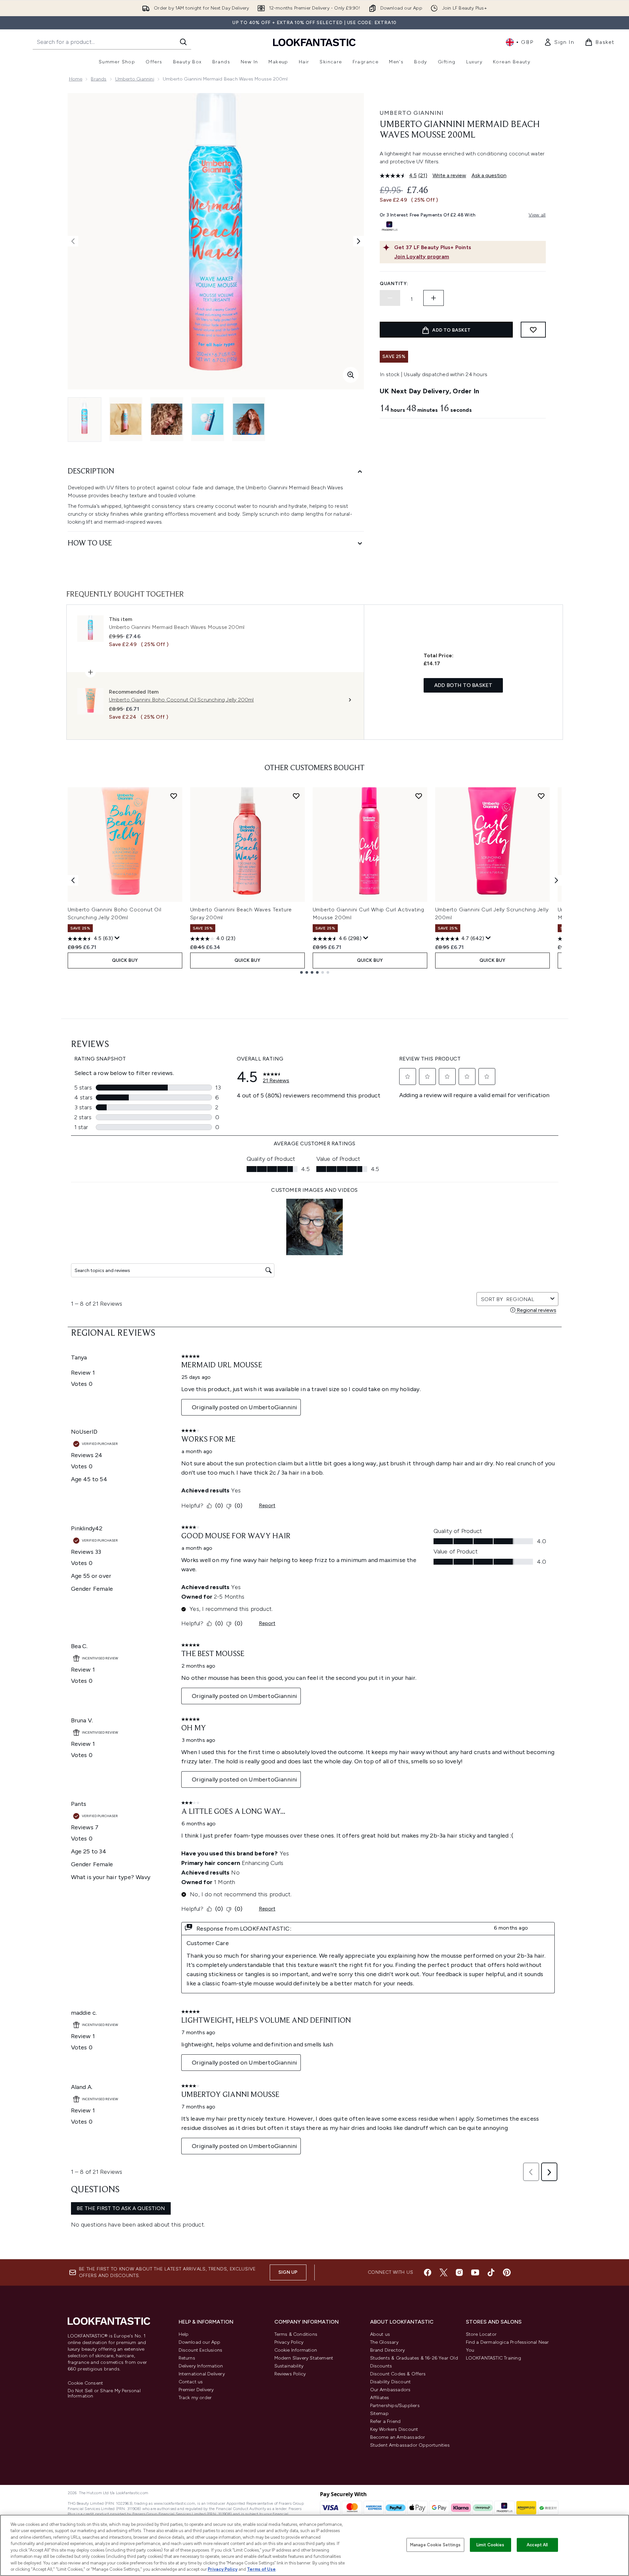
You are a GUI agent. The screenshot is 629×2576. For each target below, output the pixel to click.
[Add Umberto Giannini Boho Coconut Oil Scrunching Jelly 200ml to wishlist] (174, 796)
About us (380, 2334)
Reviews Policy (290, 2374)
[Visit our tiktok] (491, 2272)
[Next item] (556, 880)
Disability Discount (391, 2382)
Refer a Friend (385, 2421)
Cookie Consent (86, 2383)
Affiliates (380, 2398)
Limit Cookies (490, 2545)
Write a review (449, 175)
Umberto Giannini (135, 79)
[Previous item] (73, 880)
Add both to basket (463, 685)
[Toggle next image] (359, 241)
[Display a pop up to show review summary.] (117, 938)
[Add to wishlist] (533, 330)
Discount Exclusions (201, 2350)
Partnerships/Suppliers (395, 2406)
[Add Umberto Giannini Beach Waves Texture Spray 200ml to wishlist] (296, 796)
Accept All (537, 2545)
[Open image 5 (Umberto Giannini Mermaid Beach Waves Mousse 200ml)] (249, 419)
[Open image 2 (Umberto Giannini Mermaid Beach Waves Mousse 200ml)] (126, 419)
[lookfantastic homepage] (314, 42)
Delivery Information (201, 2366)
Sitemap (379, 2413)
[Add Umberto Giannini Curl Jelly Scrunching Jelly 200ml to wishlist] (541, 796)
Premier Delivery (196, 2390)
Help (184, 2334)
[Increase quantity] (434, 298)
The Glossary (384, 2342)
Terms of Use (261, 2569)
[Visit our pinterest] (507, 2272)
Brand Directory (388, 2350)
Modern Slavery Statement (304, 2358)
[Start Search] (183, 42)
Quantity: (394, 284)
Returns (187, 2358)
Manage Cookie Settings (435, 2545)
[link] (559, 42)
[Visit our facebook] (428, 2272)
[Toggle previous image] (73, 241)
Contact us (191, 2382)
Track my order (195, 2398)
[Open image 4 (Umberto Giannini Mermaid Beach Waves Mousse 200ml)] (208, 419)
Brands (99, 79)
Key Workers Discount (394, 2429)
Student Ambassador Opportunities (410, 2445)
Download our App (200, 2342)
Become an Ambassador (398, 2437)
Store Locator (481, 2334)
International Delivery (202, 2374)
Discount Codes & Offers (398, 2374)
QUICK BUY (125, 960)
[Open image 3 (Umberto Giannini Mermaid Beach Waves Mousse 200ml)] (167, 419)
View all (537, 215)
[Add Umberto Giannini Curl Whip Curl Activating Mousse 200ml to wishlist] (419, 796)
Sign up (288, 2272)
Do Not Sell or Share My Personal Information (104, 2394)
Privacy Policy (289, 2342)
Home (76, 79)
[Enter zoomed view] (351, 375)
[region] (314, 2545)
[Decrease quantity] (390, 298)
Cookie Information (296, 2350)
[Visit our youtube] (475, 2272)
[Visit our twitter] (443, 2272)
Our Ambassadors (390, 2390)
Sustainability (289, 2366)
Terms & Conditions (296, 2334)
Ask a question (489, 175)
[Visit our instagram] (459, 2272)
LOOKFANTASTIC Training (493, 2358)
